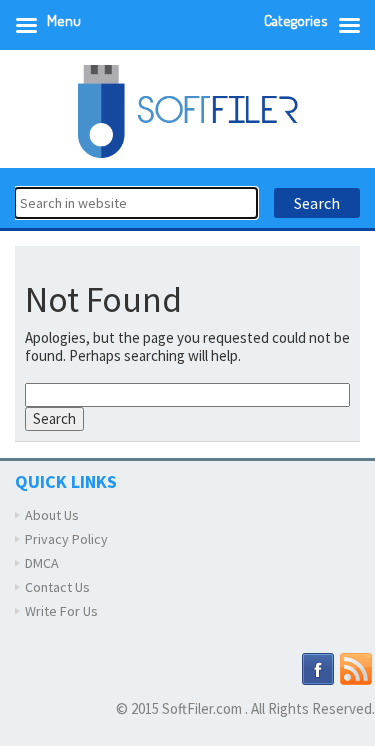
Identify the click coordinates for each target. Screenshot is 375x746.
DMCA (42, 563)
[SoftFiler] (188, 109)
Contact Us (57, 587)
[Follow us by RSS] (356, 668)
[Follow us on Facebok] (318, 668)
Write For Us (61, 611)
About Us (52, 515)
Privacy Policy (66, 539)
